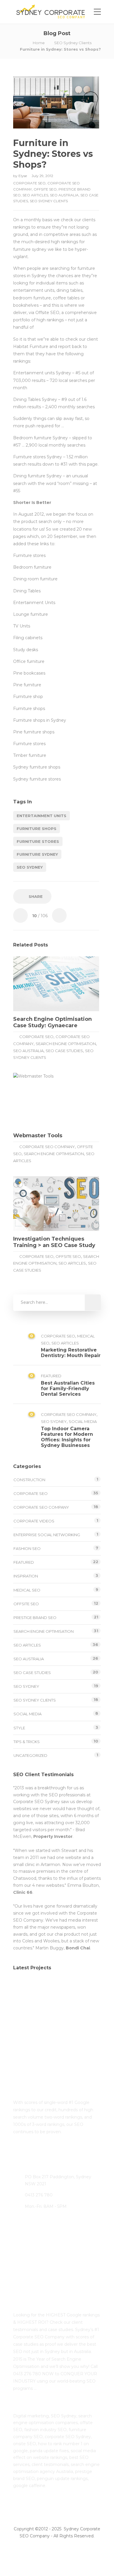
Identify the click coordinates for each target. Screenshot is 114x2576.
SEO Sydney (30, 867)
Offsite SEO (45, 189)
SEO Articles (35, 195)
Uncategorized (30, 1755)
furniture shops (37, 829)
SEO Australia (64, 195)
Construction (29, 1480)
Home (39, 43)
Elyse (23, 176)
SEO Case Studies (64, 1051)
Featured (51, 1376)
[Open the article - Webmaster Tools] (35, 1100)
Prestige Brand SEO (35, 1618)
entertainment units (42, 816)
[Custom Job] (55, 2020)
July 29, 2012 (42, 176)
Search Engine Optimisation (66, 1044)
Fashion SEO (27, 1548)
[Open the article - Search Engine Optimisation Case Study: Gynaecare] (35, 984)
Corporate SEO (29, 183)
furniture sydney (37, 854)
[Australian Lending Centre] (55, 1990)
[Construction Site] (26, 1990)
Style (19, 1728)
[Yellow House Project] (84, 1990)
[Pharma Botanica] (84, 2020)
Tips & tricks (27, 1742)
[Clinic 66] (26, 2020)
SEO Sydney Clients (73, 43)
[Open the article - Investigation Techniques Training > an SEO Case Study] (35, 1204)
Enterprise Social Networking (47, 1535)
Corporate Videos (34, 1521)
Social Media (83, 1421)
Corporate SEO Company (47, 1147)
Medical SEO (27, 1590)
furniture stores (38, 841)
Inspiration (26, 1576)
